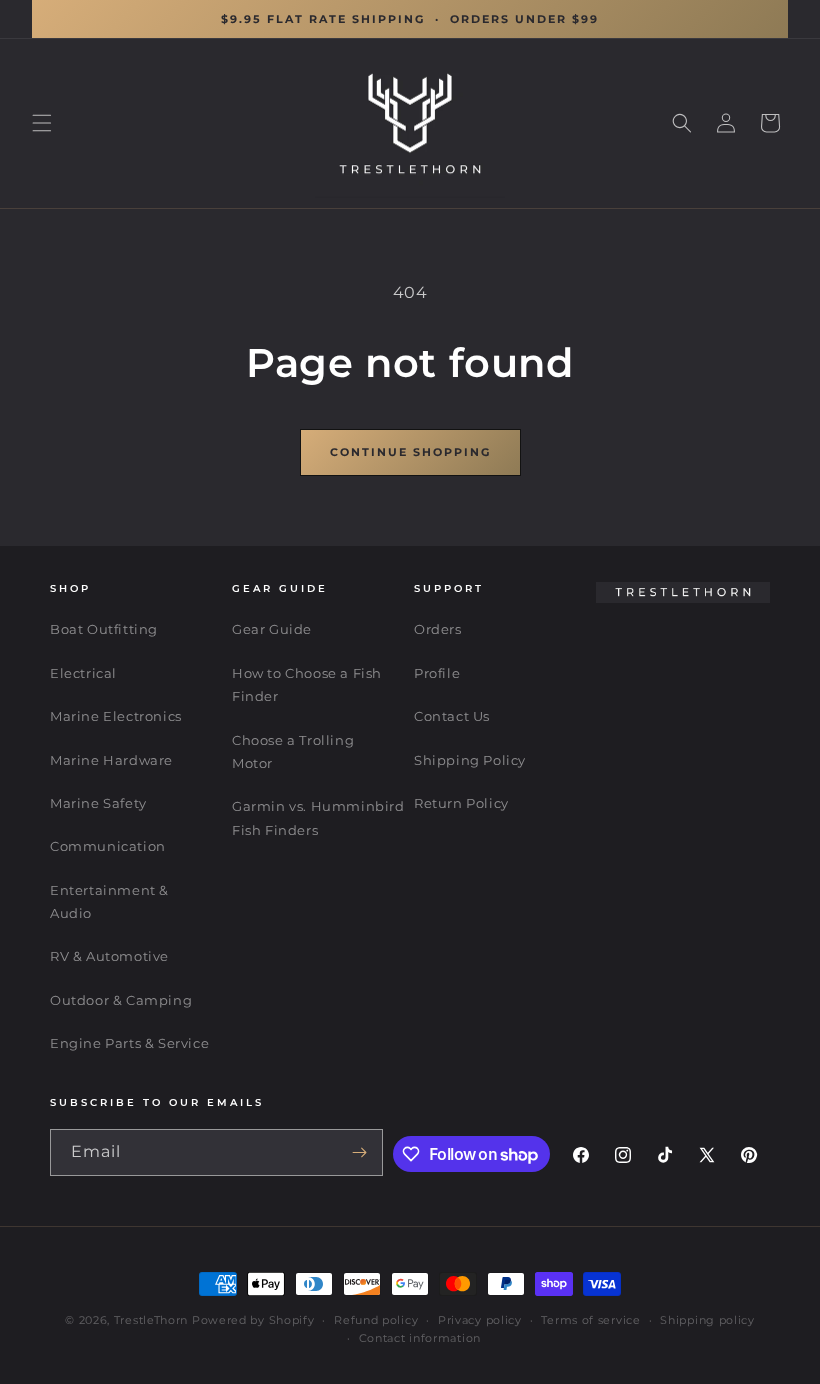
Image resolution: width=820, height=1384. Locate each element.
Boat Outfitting (104, 629)
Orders (438, 629)
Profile (437, 673)
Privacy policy (480, 1320)
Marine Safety (98, 803)
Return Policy (461, 803)
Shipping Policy (470, 760)
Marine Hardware (111, 760)
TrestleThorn (151, 1320)
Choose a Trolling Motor (293, 751)
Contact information (420, 1338)
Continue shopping (410, 452)
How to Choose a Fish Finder (307, 684)
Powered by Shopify (253, 1320)
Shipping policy (707, 1320)
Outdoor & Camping (121, 1000)
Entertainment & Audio (109, 901)
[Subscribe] (360, 1152)
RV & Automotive (109, 956)
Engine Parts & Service (129, 1043)
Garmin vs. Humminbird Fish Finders (318, 817)
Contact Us (452, 716)
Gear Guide (272, 629)
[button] (42, 123)
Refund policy (376, 1320)
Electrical (83, 673)
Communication (108, 846)
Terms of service (590, 1320)
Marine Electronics (116, 716)
